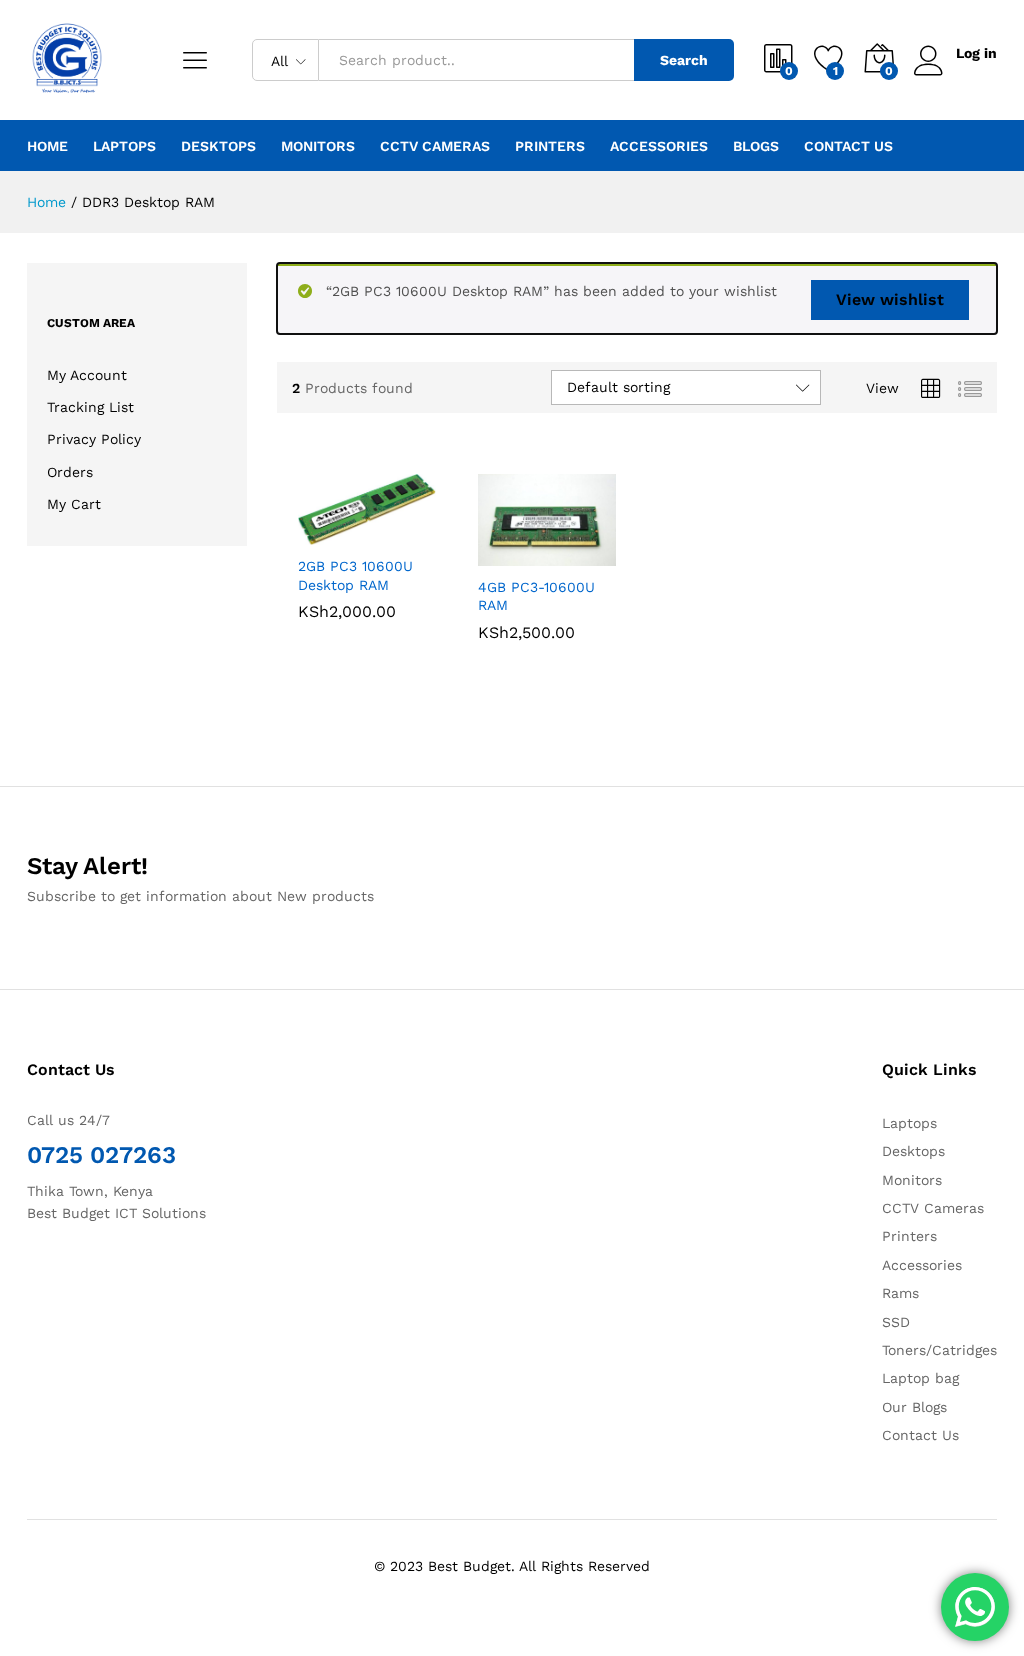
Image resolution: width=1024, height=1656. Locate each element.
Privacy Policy (94, 439)
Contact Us (920, 1435)
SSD (896, 1322)
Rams (900, 1293)
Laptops (909, 1123)
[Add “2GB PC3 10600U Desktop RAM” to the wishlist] (410, 533)
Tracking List (90, 407)
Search (684, 60)
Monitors (912, 1180)
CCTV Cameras (933, 1208)
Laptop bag (920, 1378)
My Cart (74, 504)
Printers (909, 1236)
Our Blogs (914, 1407)
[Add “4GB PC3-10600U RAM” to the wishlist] (590, 554)
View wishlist (890, 299)
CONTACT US (848, 146)
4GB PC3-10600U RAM (536, 596)
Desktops (913, 1151)
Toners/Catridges (939, 1350)
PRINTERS (550, 146)
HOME (47, 146)
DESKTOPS (218, 146)
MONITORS (318, 146)
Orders (70, 472)
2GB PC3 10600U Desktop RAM (355, 575)
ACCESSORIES (659, 146)
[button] (318, 533)
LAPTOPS (124, 146)
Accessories (922, 1265)
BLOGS (756, 146)
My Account (87, 375)
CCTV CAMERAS (435, 146)
